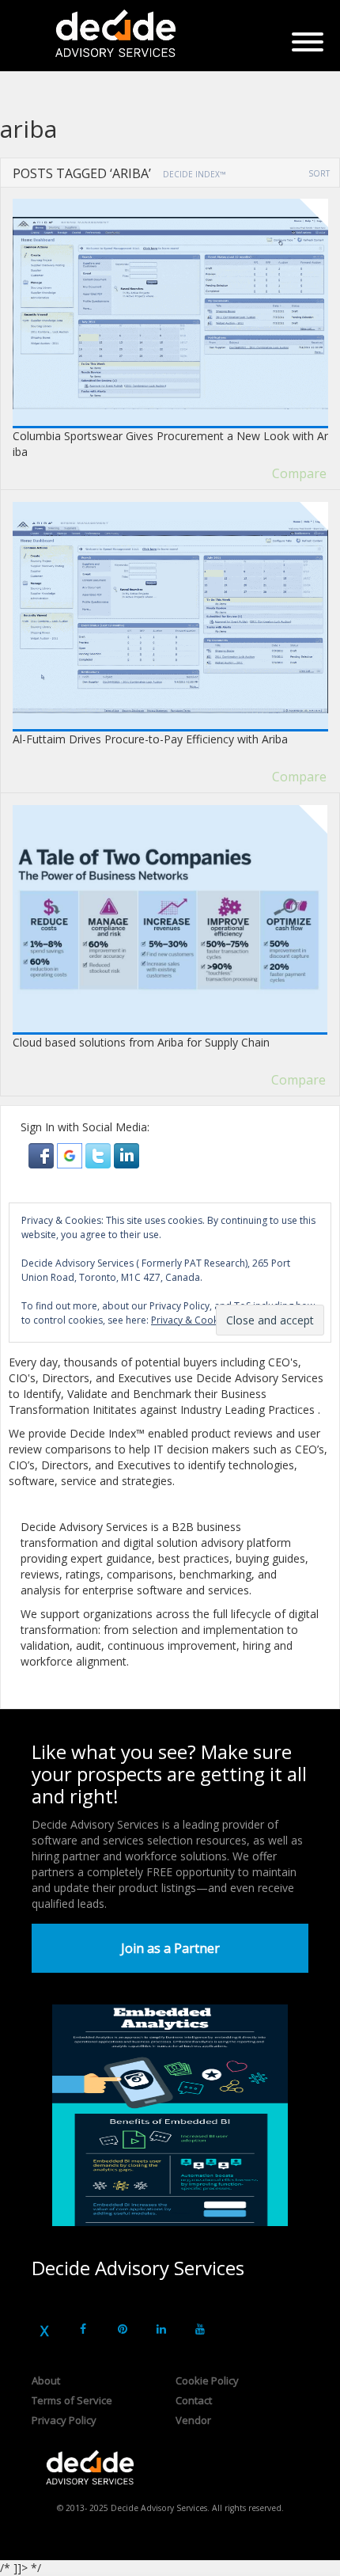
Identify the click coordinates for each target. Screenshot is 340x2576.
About (46, 2380)
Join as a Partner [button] (170, 1948)
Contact (194, 2400)
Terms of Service (72, 2400)
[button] (43, 1155)
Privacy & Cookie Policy (203, 1320)
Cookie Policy (207, 2380)
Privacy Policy (64, 2420)
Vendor (193, 2420)
